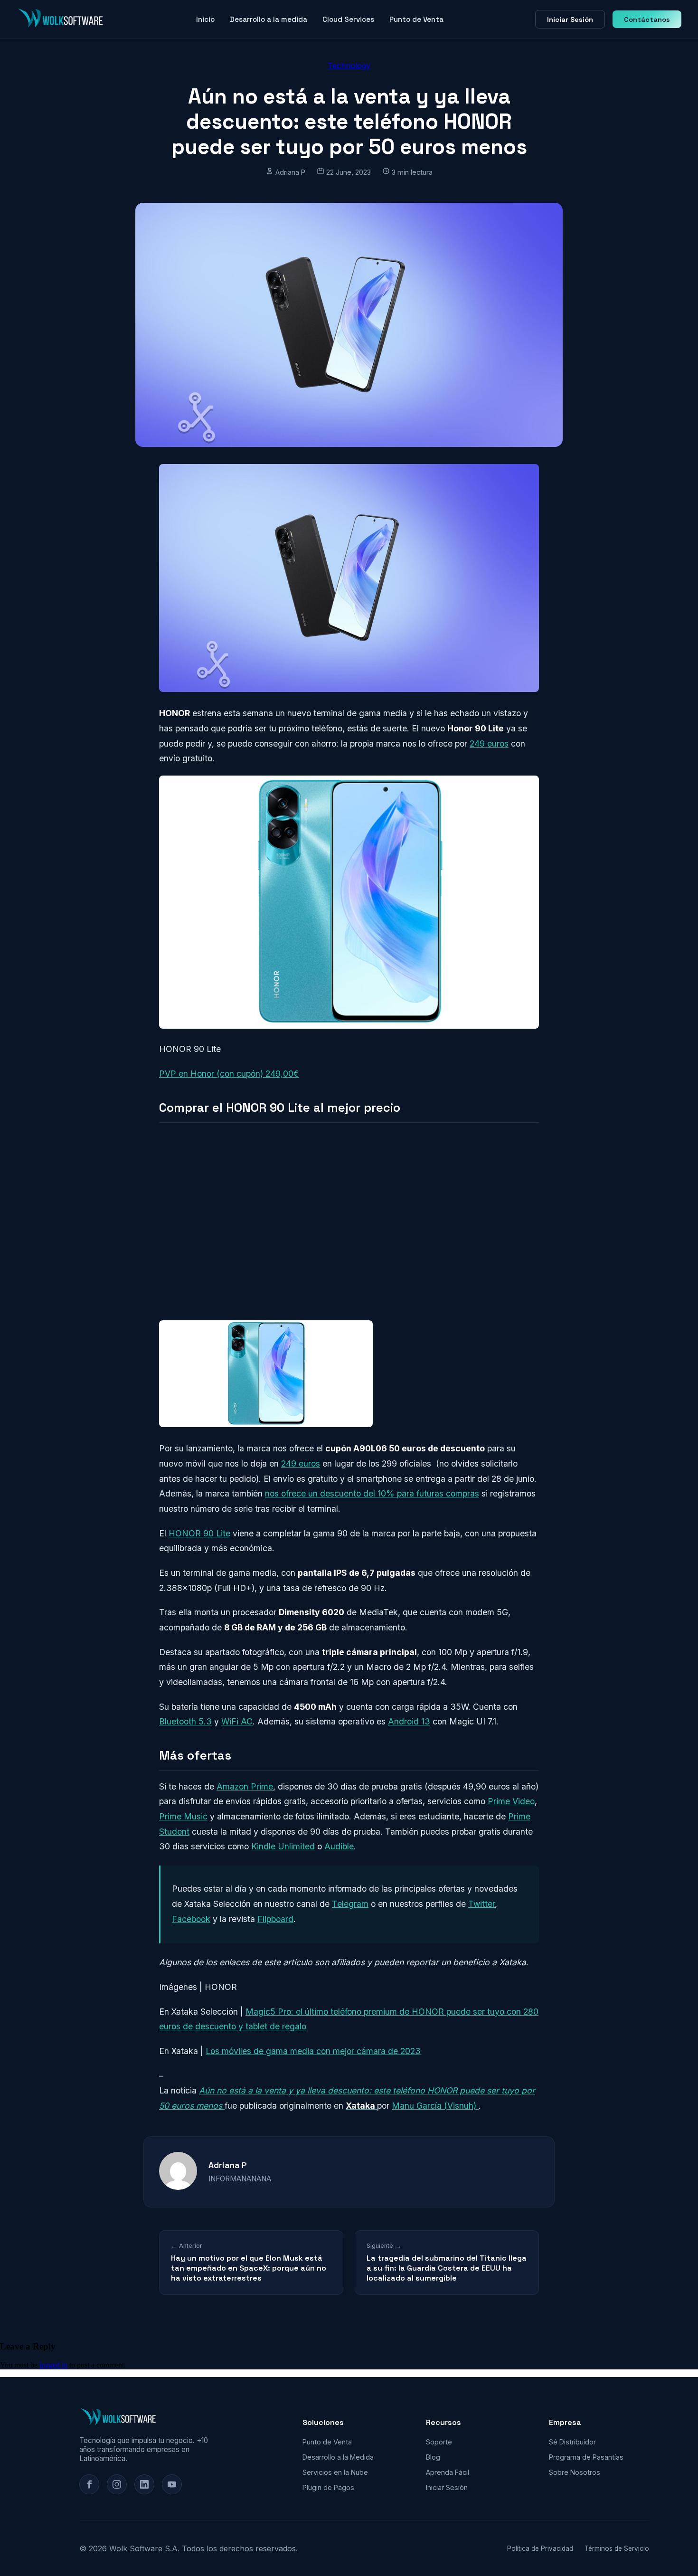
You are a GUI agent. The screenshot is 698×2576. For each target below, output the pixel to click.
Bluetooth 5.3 (185, 1721)
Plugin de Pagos (328, 2487)
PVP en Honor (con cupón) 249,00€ (229, 1074)
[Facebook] (89, 2484)
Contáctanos (647, 19)
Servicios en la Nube (335, 2472)
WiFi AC (237, 1721)
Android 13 (409, 1721)
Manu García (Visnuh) (435, 2106)
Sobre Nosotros (575, 2472)
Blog (433, 2457)
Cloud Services (348, 19)
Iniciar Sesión (570, 19)
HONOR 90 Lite (199, 1533)
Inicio (205, 19)
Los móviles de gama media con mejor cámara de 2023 (313, 2051)
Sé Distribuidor (572, 2442)
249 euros (489, 743)
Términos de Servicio (617, 2548)
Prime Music (183, 1816)
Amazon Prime (245, 1786)
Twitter (481, 1904)
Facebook (191, 1919)
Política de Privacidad (540, 2548)
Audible (339, 1846)
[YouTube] (172, 2484)
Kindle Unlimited (283, 1846)
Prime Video (511, 1801)
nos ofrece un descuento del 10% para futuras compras (372, 1493)
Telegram (350, 1904)
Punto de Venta (416, 19)
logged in (53, 2365)
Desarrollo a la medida (269, 19)
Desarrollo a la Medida (338, 2457)
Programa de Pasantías (586, 2457)
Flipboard (275, 1919)
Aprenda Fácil (448, 2472)
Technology (349, 66)
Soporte (439, 2442)
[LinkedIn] (144, 2484)
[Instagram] (117, 2484)
